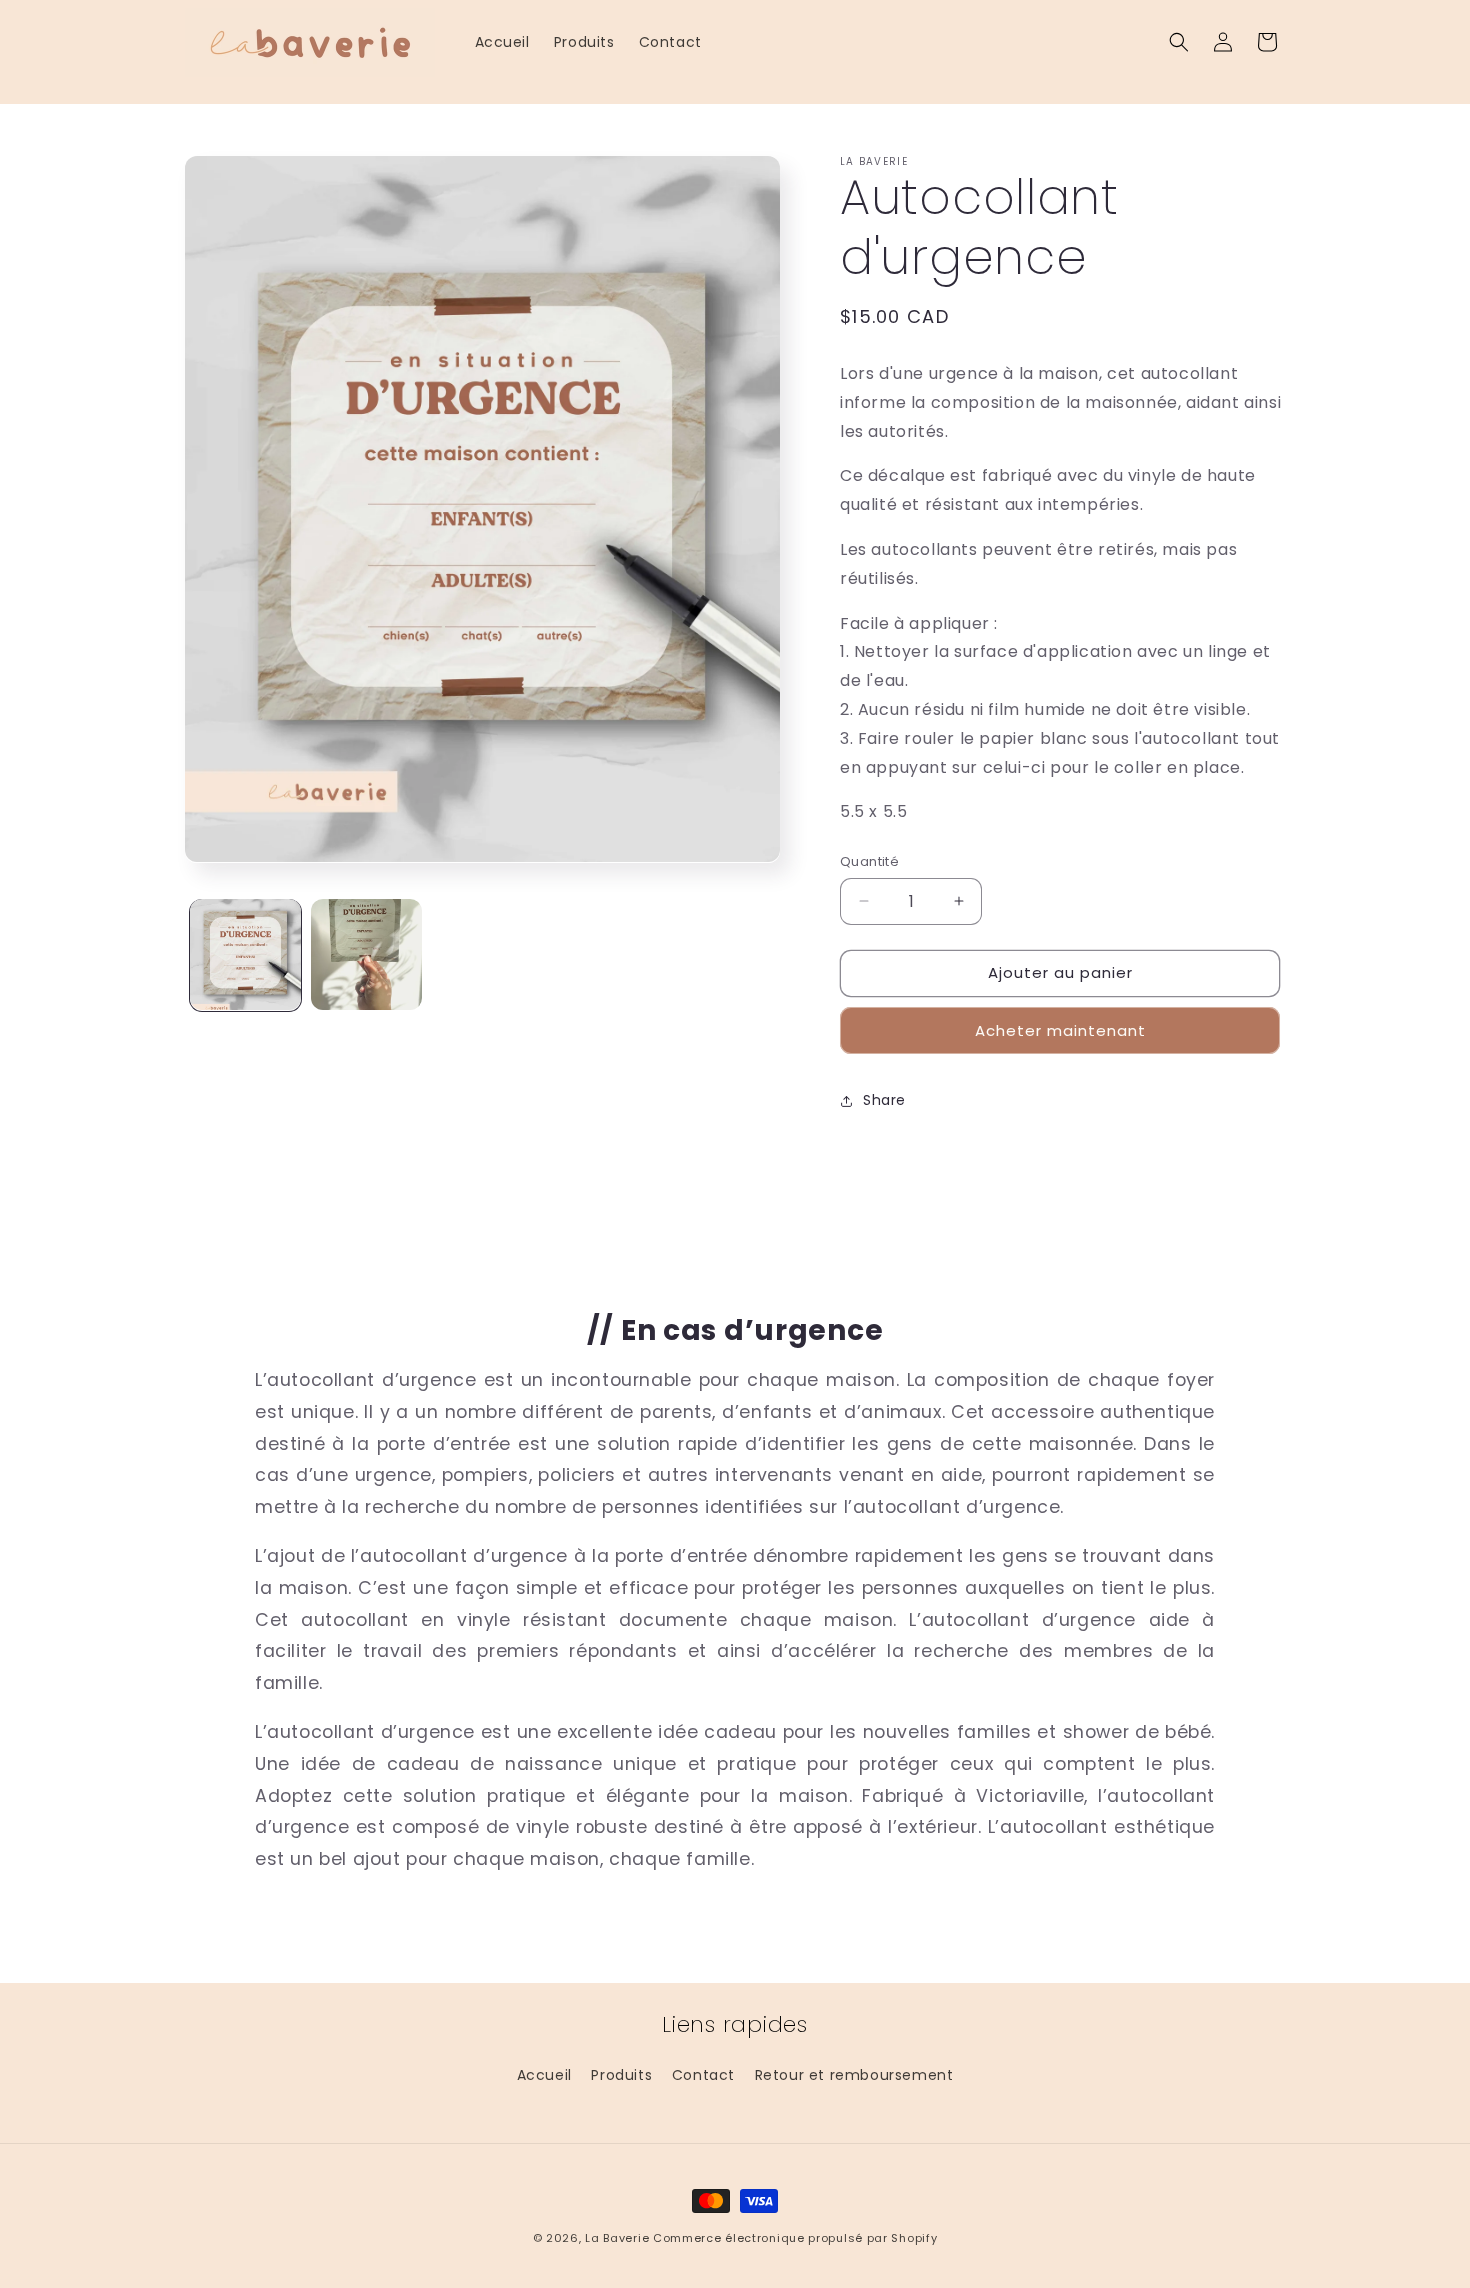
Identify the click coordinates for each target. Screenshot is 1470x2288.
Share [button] (884, 1100)
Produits (621, 2075)
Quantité (869, 861)
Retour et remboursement (854, 2075)
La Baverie (617, 2238)
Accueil (544, 2075)
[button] (1179, 42)
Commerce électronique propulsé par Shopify (795, 2238)
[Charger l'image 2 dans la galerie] (366, 954)
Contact (703, 2075)
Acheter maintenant (1060, 1030)
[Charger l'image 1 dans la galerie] (245, 954)
